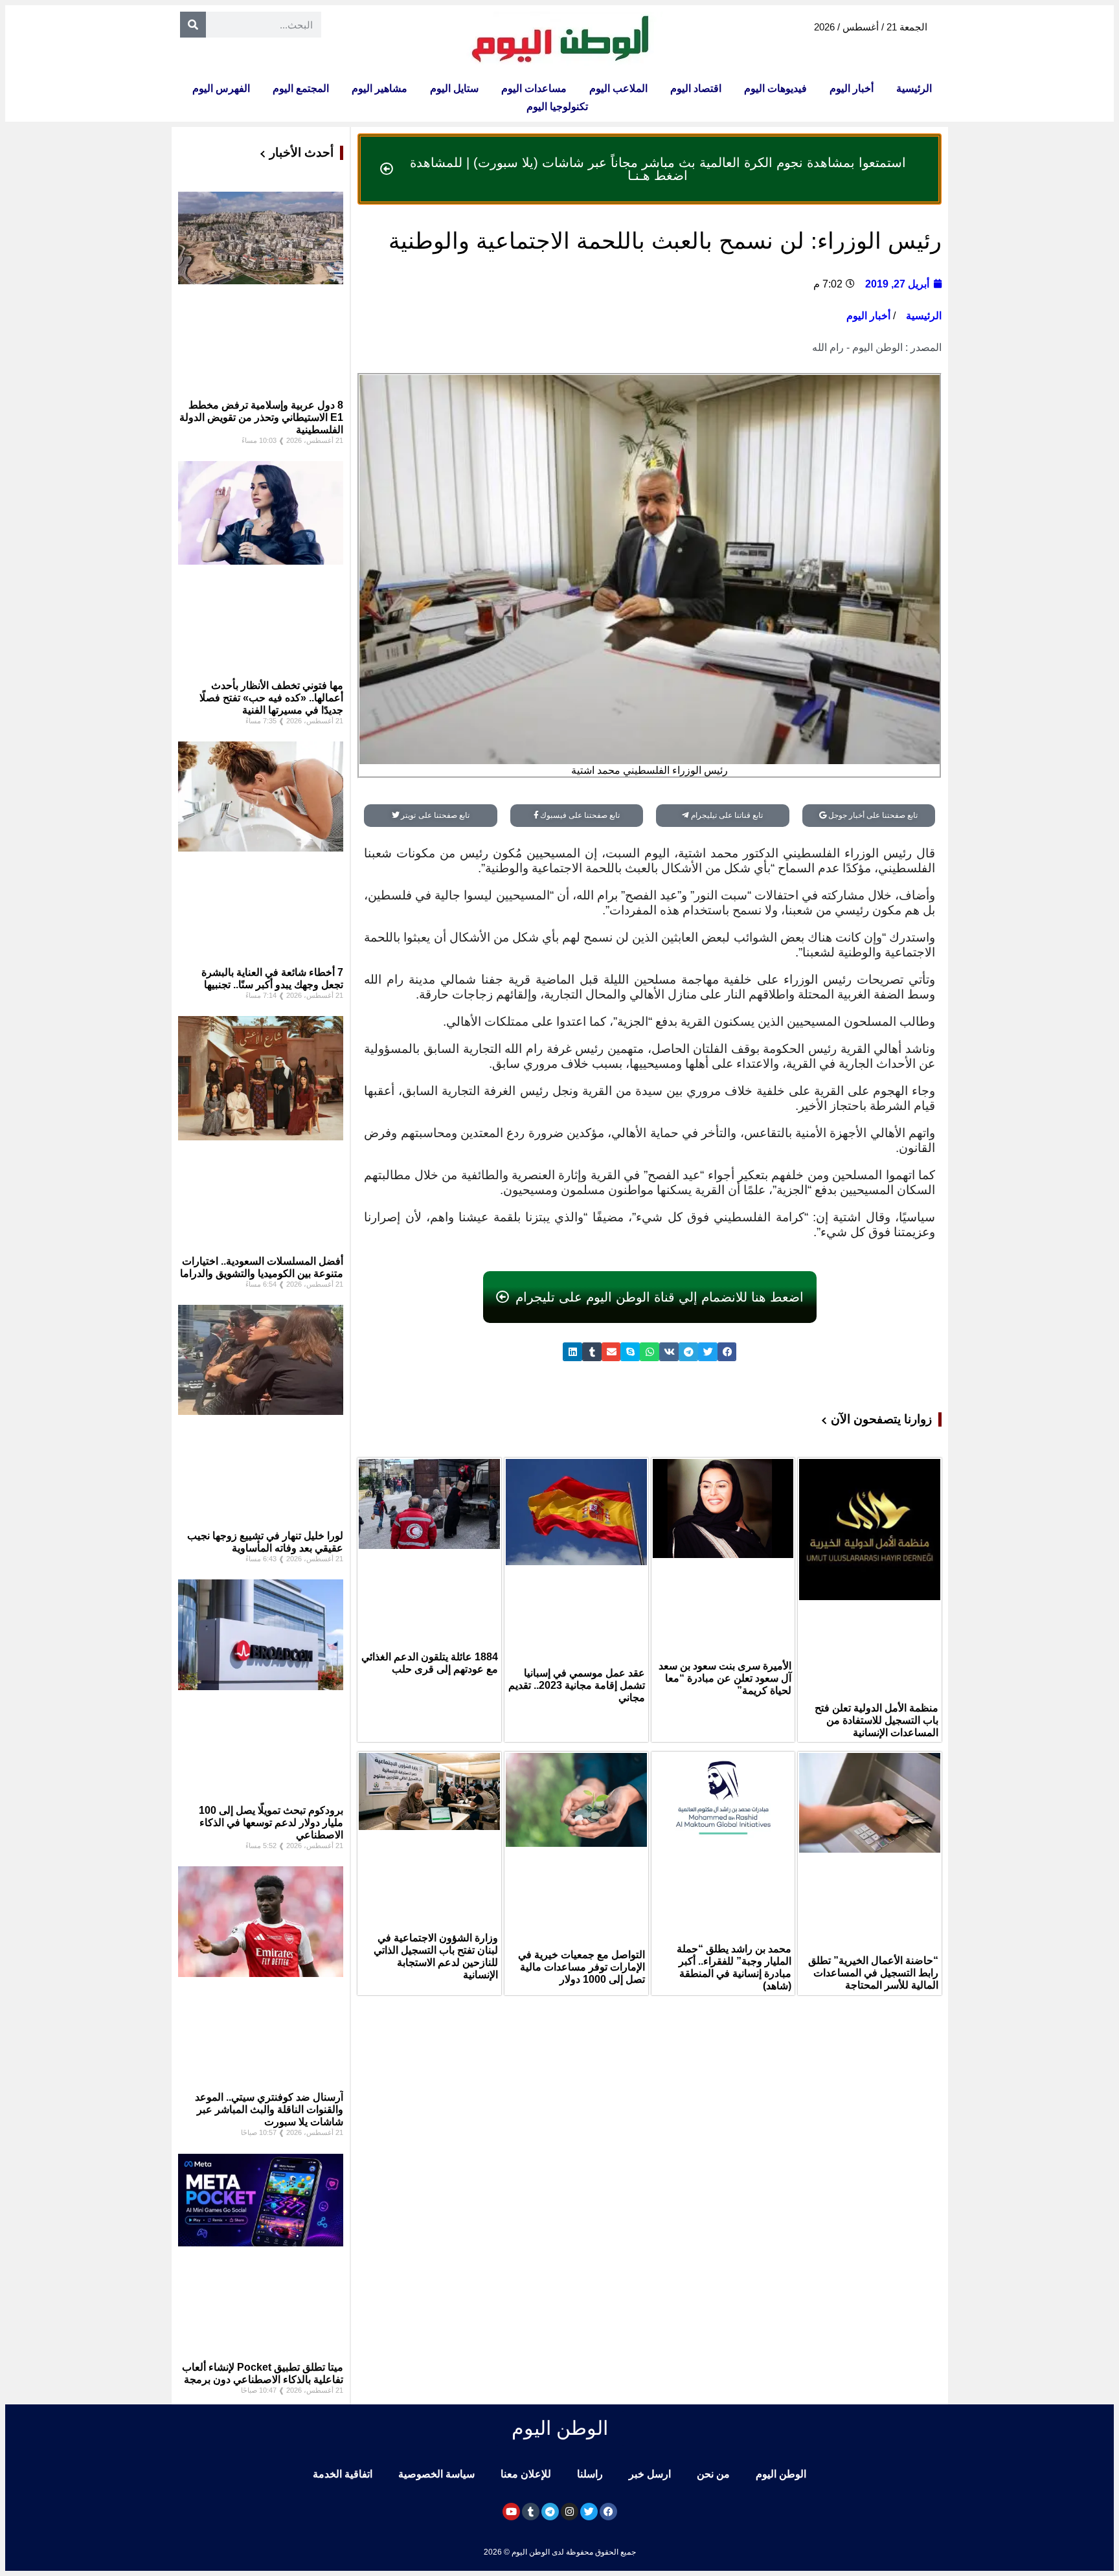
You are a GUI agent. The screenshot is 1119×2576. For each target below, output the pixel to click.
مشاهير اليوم (379, 88)
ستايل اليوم (454, 88)
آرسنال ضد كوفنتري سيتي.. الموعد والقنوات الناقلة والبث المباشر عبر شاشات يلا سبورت (269, 2109)
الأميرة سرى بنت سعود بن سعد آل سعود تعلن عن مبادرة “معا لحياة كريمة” (725, 1678)
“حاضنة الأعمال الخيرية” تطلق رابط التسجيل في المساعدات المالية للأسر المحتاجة (873, 1973)
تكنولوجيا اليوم (557, 107)
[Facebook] (608, 2512)
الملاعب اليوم (618, 88)
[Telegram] (550, 2512)
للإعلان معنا (526, 2474)
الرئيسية (914, 88)
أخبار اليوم (852, 88)
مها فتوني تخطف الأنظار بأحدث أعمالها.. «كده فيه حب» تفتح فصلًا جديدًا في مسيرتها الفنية (271, 698)
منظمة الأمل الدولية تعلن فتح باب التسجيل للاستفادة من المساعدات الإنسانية (876, 1720)
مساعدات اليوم (534, 88)
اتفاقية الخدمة (343, 2474)
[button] (727, 1352)
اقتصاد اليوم (696, 88)
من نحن (713, 2474)
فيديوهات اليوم (775, 88)
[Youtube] (511, 2512)
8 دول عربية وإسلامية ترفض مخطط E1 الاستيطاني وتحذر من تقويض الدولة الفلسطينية (261, 417)
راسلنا (590, 2474)
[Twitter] (589, 2512)
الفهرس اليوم (221, 88)
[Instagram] (570, 2512)
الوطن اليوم (781, 2474)
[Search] (193, 25)
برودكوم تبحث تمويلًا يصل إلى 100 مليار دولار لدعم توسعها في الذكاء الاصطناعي (271, 1823)
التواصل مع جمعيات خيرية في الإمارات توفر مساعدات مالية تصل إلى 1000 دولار (582, 1967)
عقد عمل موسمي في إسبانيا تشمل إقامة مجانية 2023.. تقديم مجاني (577, 1685)
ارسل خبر (650, 2474)
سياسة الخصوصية (436, 2474)
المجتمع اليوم (301, 88)
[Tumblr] (531, 2512)
